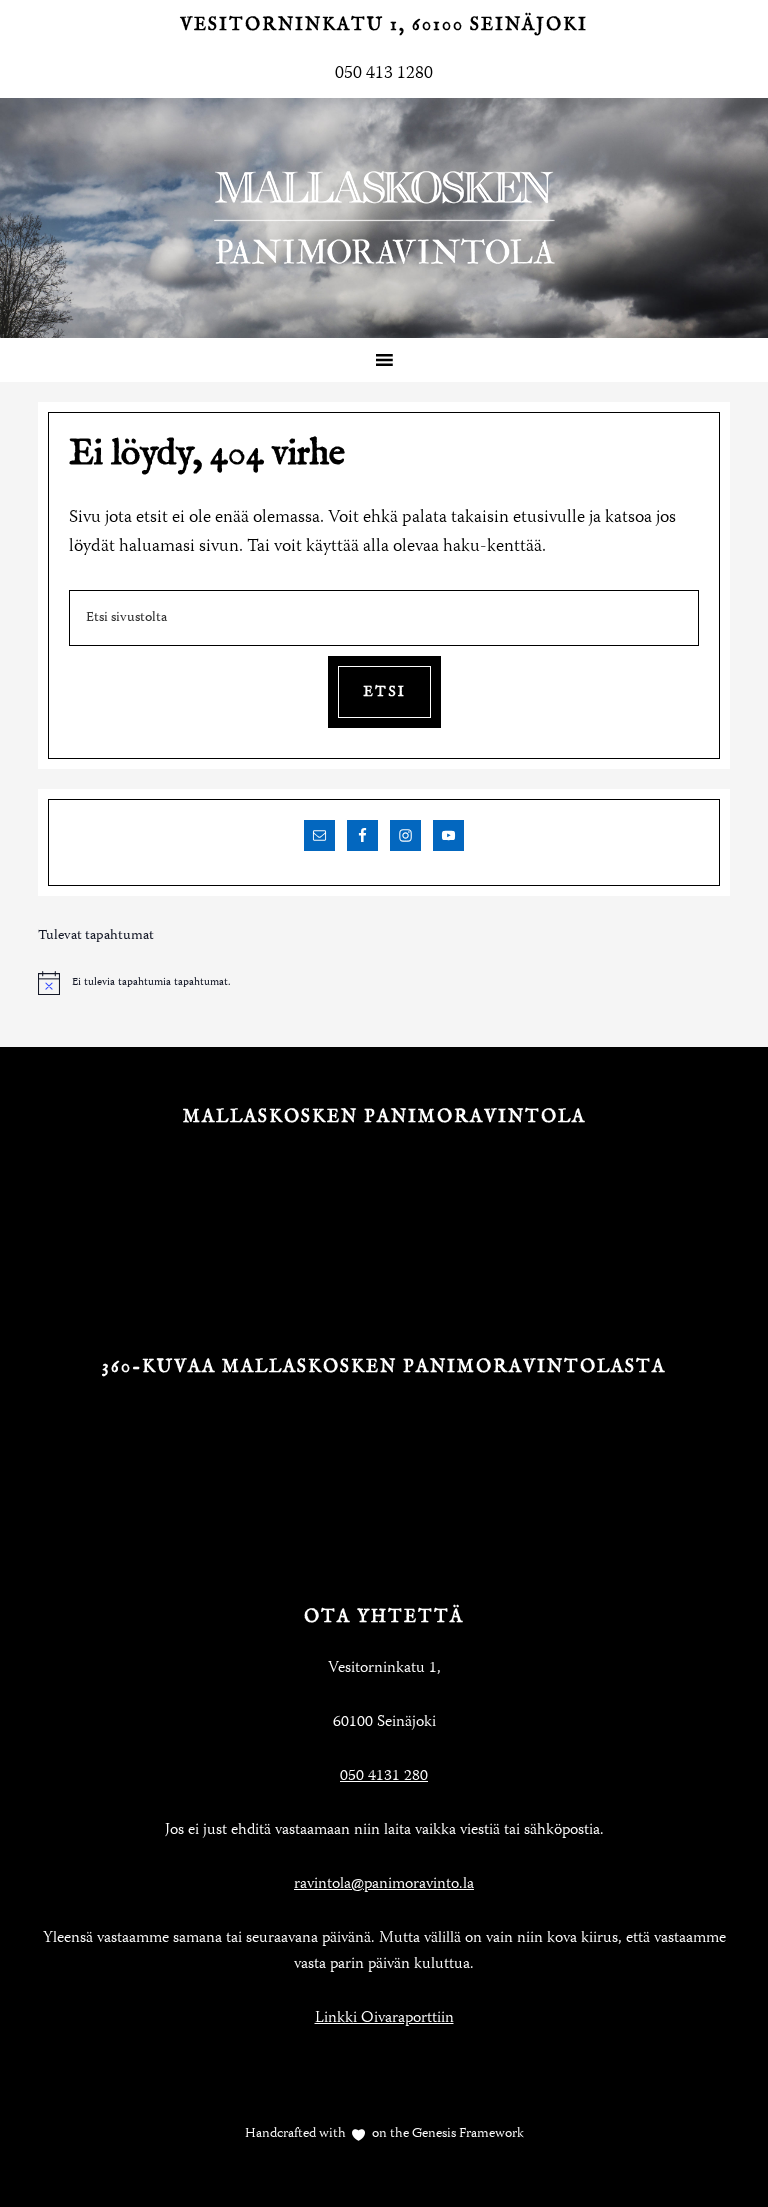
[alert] (383, 983)
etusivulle (549, 518)
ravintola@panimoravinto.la (384, 1885)
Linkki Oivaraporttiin (384, 2019)
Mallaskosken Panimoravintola (384, 218)
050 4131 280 (384, 1777)
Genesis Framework (466, 2134)
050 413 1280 (384, 74)
